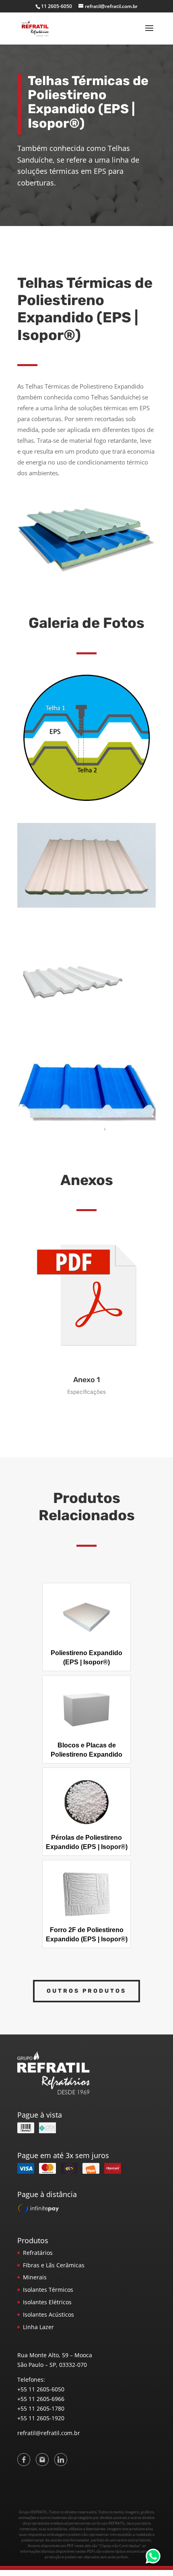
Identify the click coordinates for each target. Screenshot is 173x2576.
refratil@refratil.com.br (49, 2433)
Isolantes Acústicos (48, 2314)
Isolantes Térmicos (48, 2290)
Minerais (35, 2277)
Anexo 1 (86, 1380)
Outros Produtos (86, 1991)
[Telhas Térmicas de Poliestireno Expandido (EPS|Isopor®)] (86, 905)
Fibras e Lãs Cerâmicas (54, 2265)
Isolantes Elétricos (47, 2302)
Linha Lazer (38, 2327)
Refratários (38, 2253)
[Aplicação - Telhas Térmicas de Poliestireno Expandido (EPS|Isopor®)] (86, 805)
